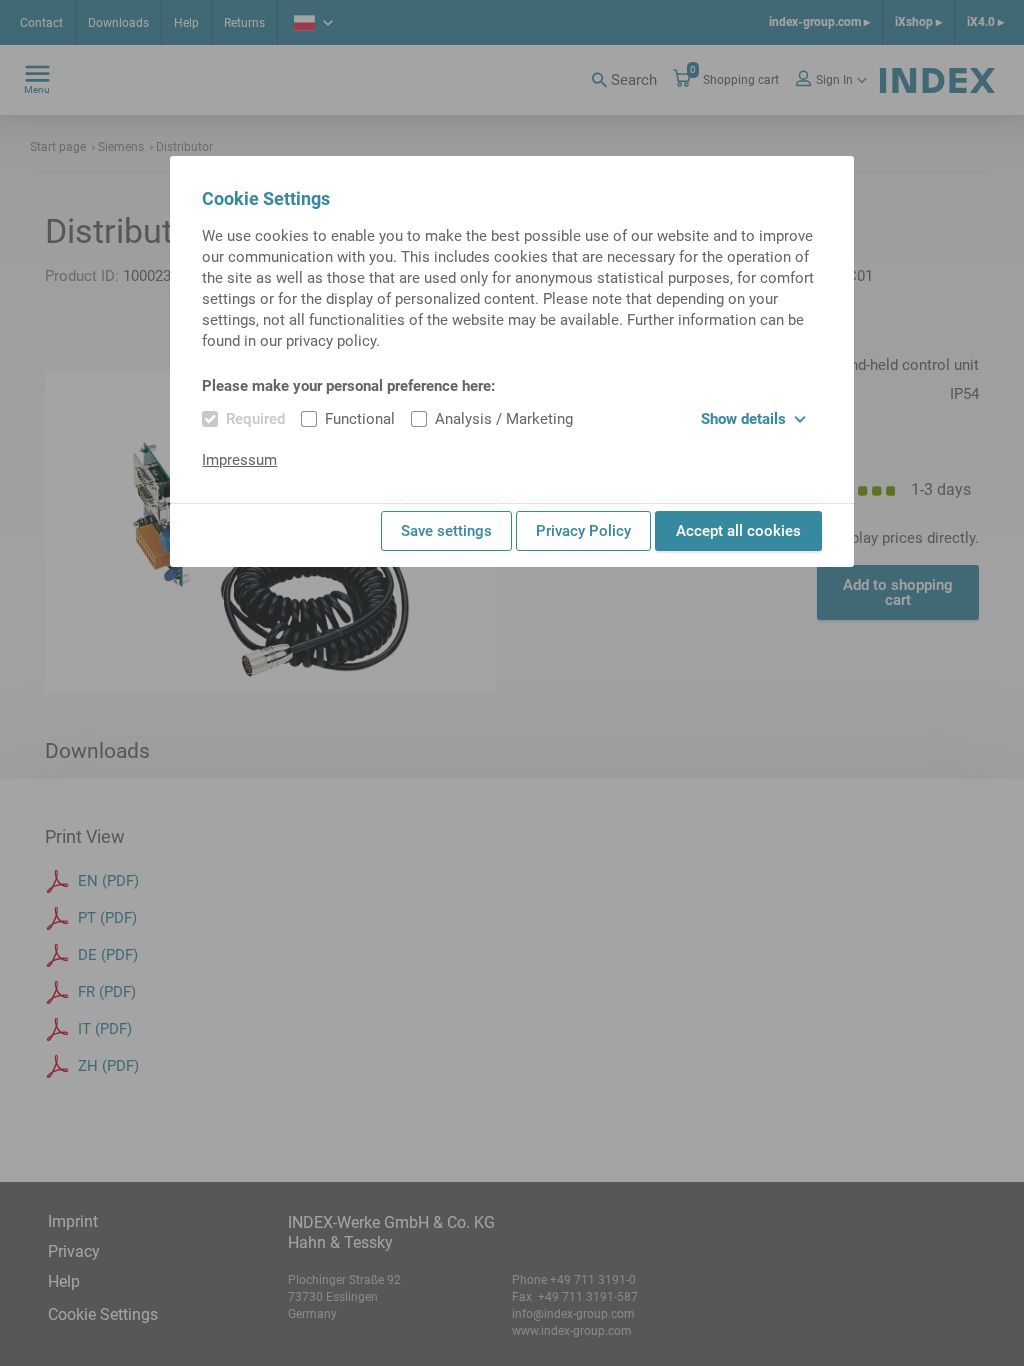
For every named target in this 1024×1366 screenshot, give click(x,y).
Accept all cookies (738, 531)
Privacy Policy (583, 531)
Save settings (446, 531)
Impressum (239, 460)
